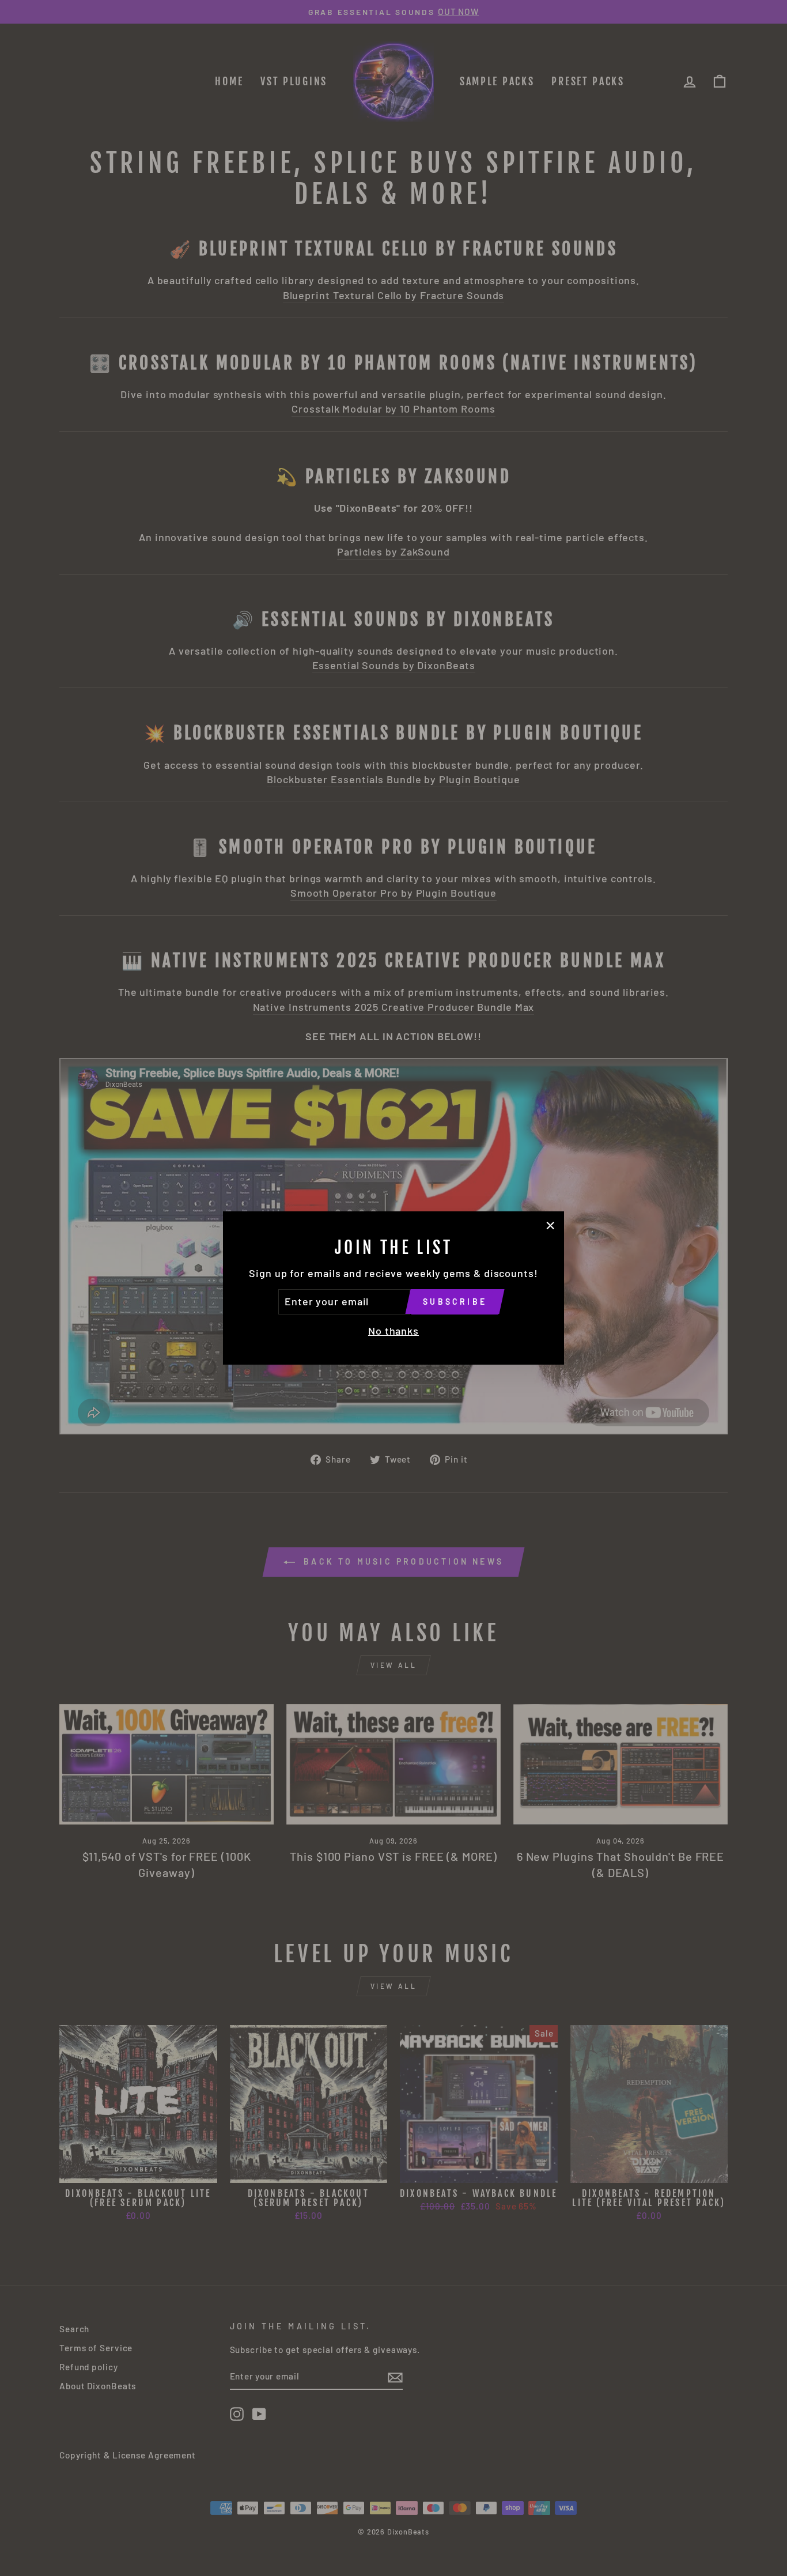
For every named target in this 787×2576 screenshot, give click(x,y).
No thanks (393, 1331)
